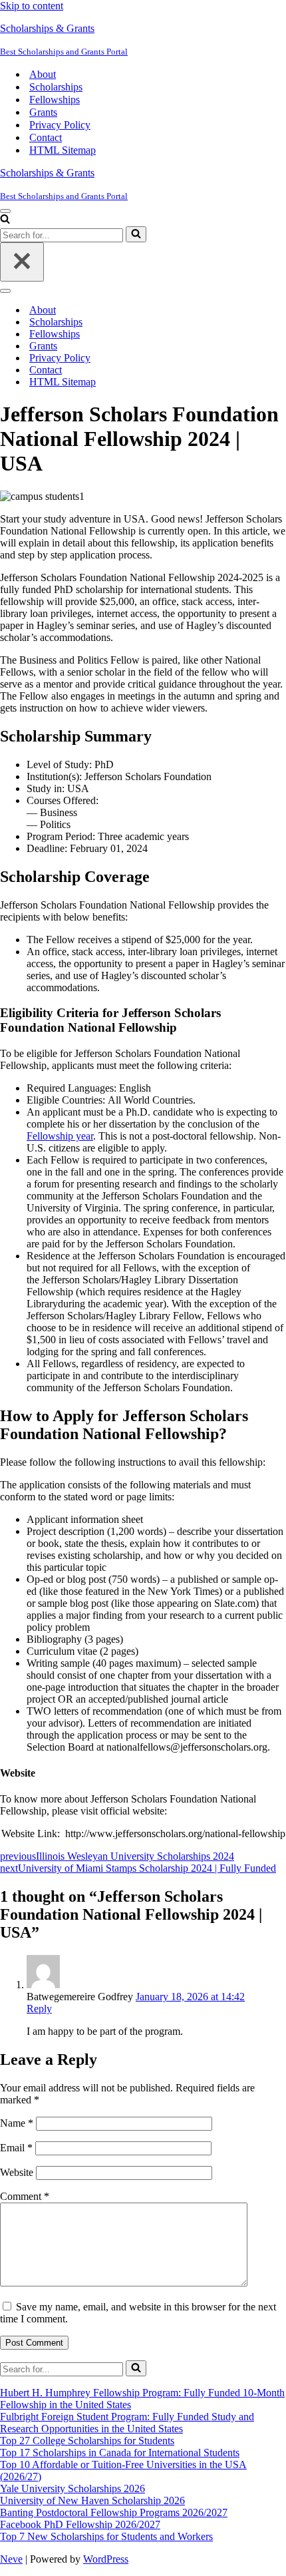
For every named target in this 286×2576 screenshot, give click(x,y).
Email (16, 2148)
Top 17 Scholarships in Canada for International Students (120, 2453)
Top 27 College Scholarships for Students (87, 2441)
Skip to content (32, 6)
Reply (39, 2009)
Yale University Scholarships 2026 (72, 2488)
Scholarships (56, 87)
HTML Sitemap (63, 150)
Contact (46, 137)
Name (17, 2123)
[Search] (5, 220)
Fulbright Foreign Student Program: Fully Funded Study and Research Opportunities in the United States (127, 2423)
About (43, 74)
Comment (25, 2196)
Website (17, 2172)
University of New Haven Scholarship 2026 (92, 2500)
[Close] (22, 262)
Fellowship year (60, 1136)
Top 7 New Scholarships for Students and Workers (106, 2536)
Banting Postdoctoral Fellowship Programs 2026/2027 (114, 2512)
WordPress (106, 2559)
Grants (43, 112)
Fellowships (55, 100)
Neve (11, 2559)
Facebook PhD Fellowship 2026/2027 (80, 2524)
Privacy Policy (60, 125)
